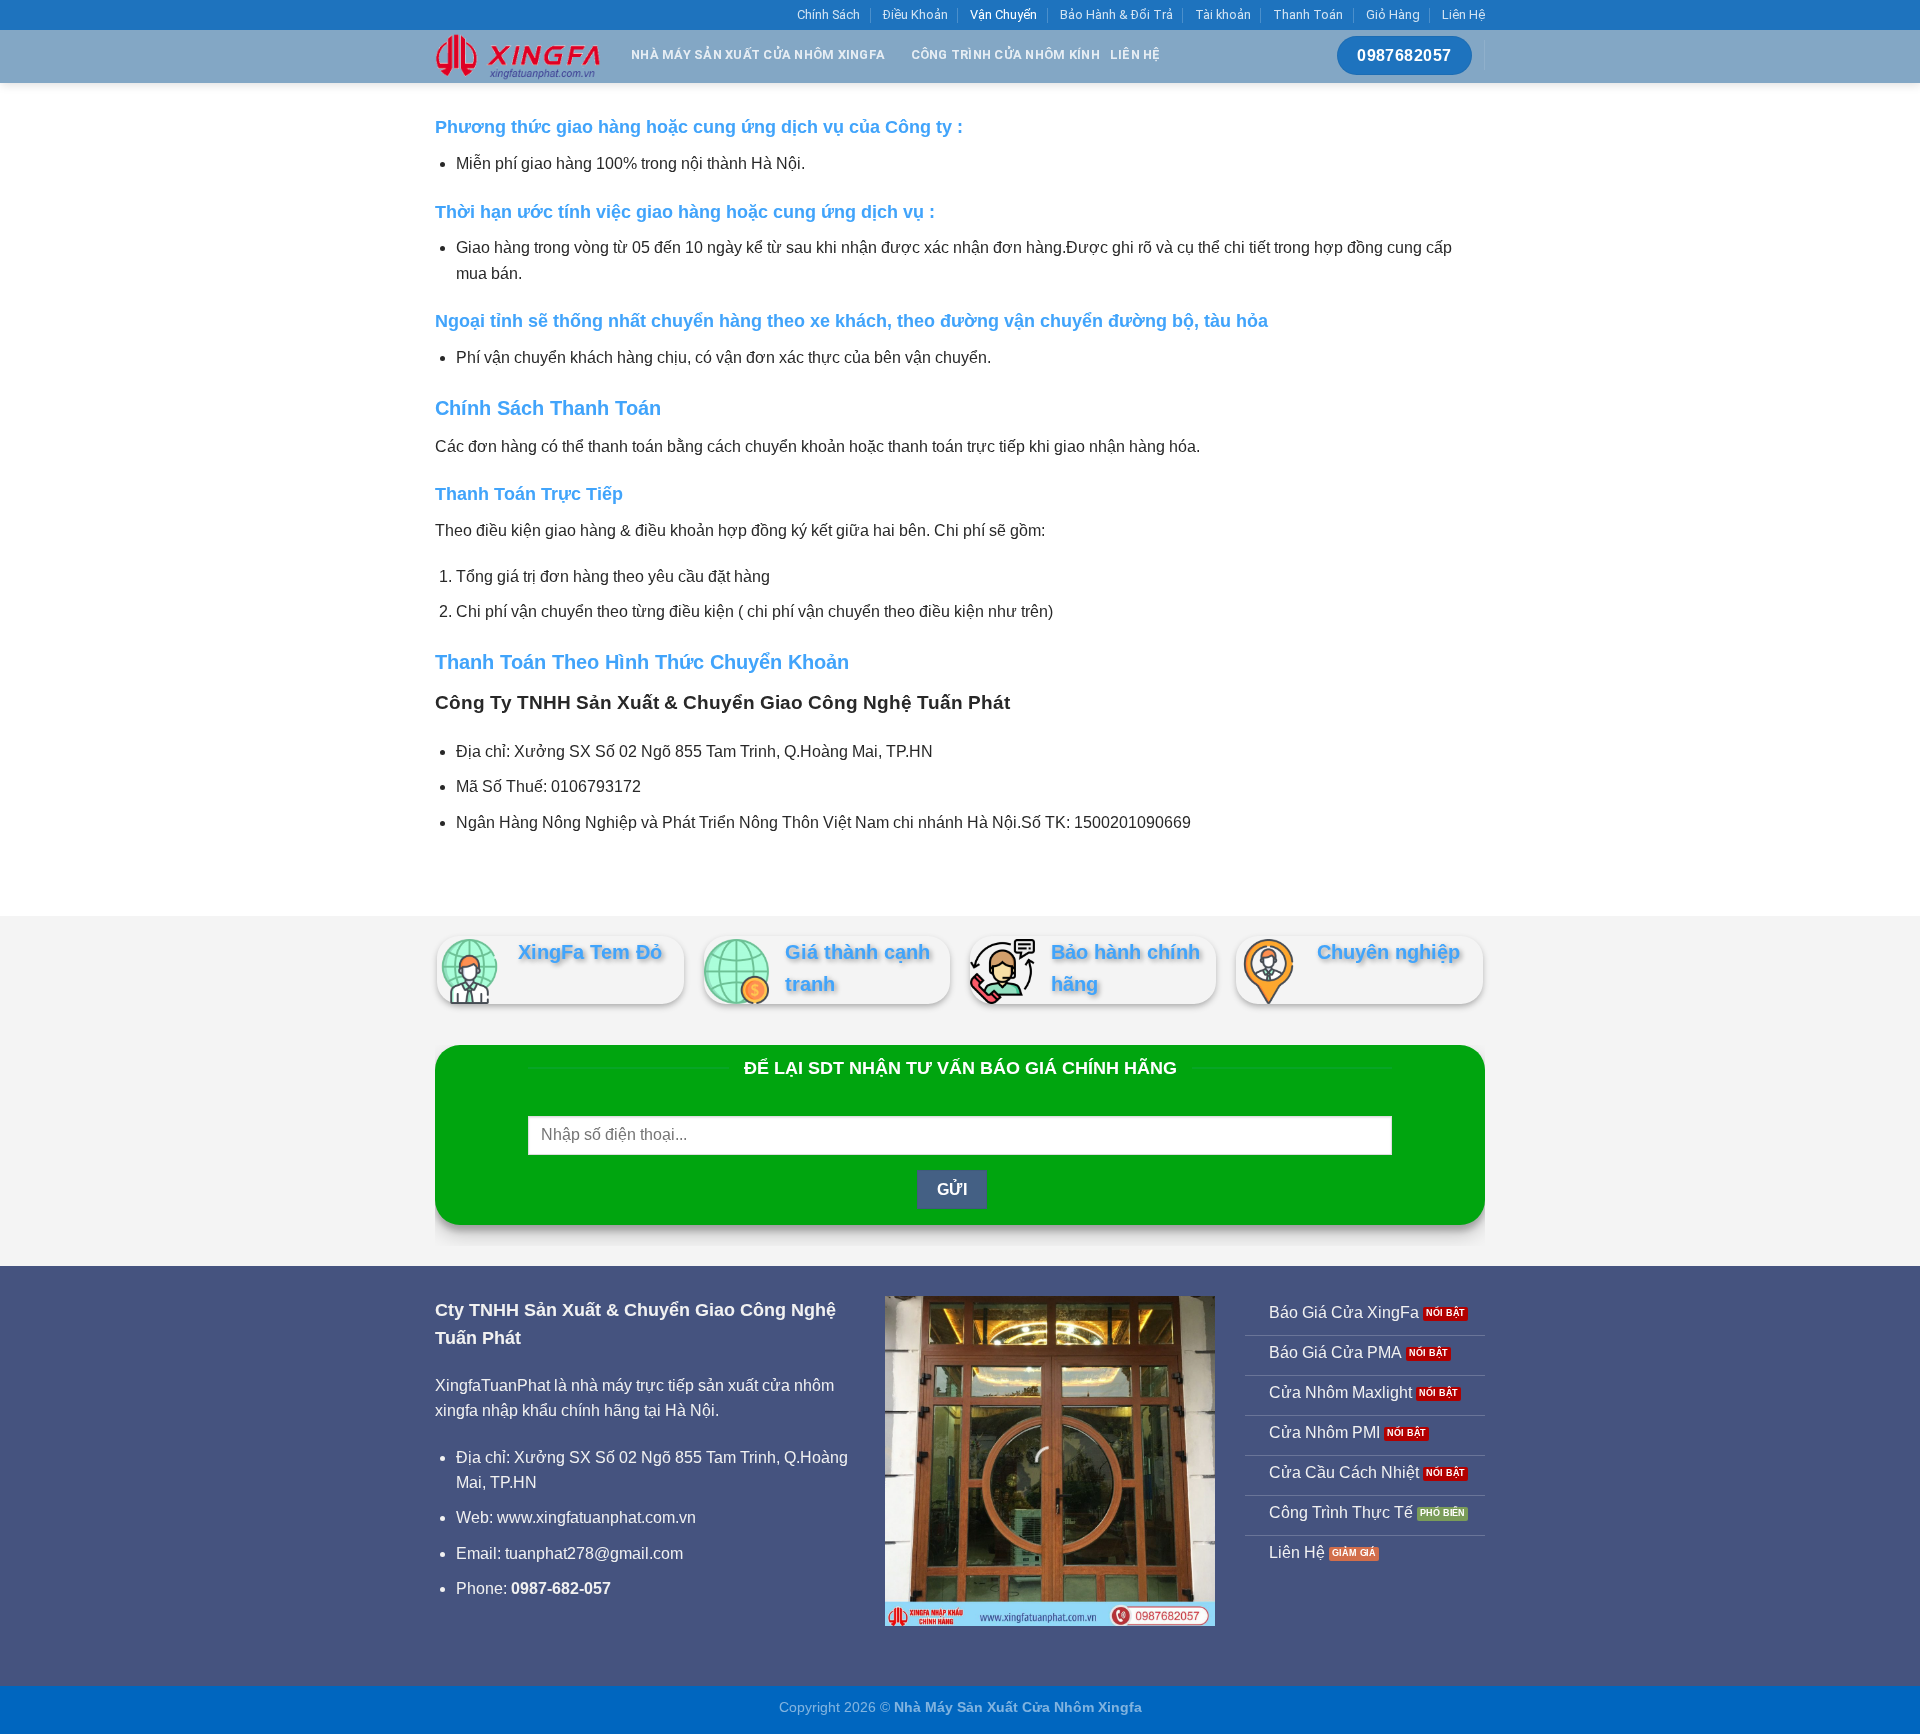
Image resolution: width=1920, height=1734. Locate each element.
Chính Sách (828, 14)
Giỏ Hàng (1393, 14)
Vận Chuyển (1003, 14)
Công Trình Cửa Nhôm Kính (1005, 54)
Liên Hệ (1463, 14)
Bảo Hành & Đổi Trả (1116, 14)
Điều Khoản (915, 14)
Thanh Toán (1308, 14)
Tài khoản (1223, 14)
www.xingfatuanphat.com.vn (596, 1517)
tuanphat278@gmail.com (594, 1553)
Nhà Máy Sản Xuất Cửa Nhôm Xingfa (758, 54)
